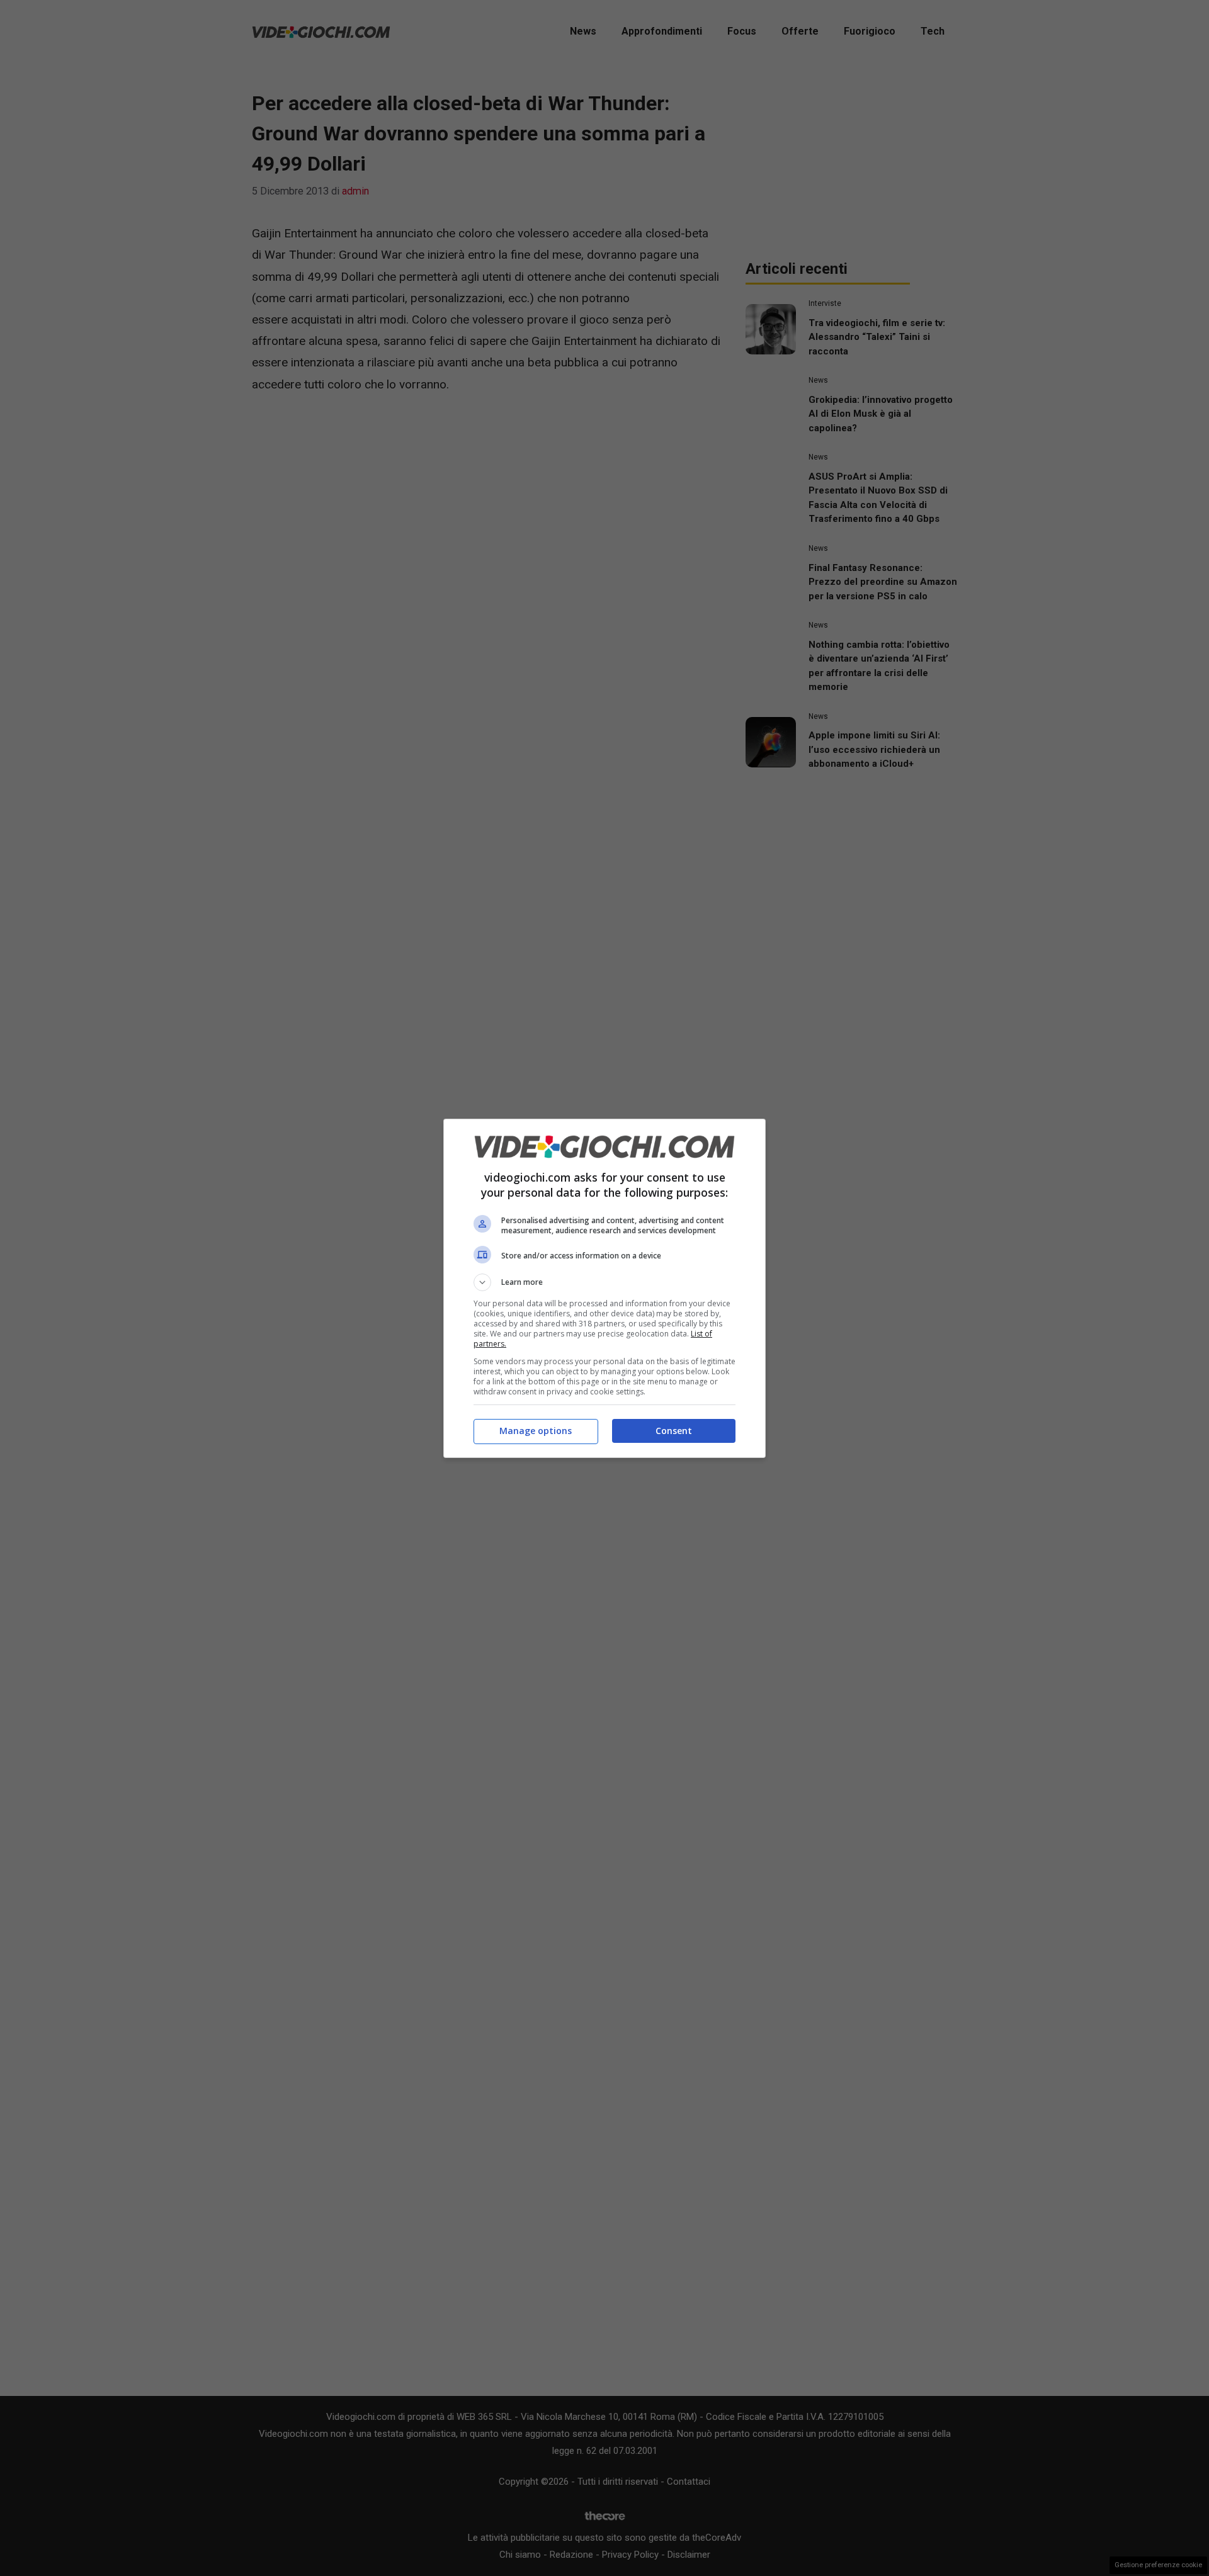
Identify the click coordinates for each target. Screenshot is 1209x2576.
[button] (604, 1282)
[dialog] (604, 1288)
